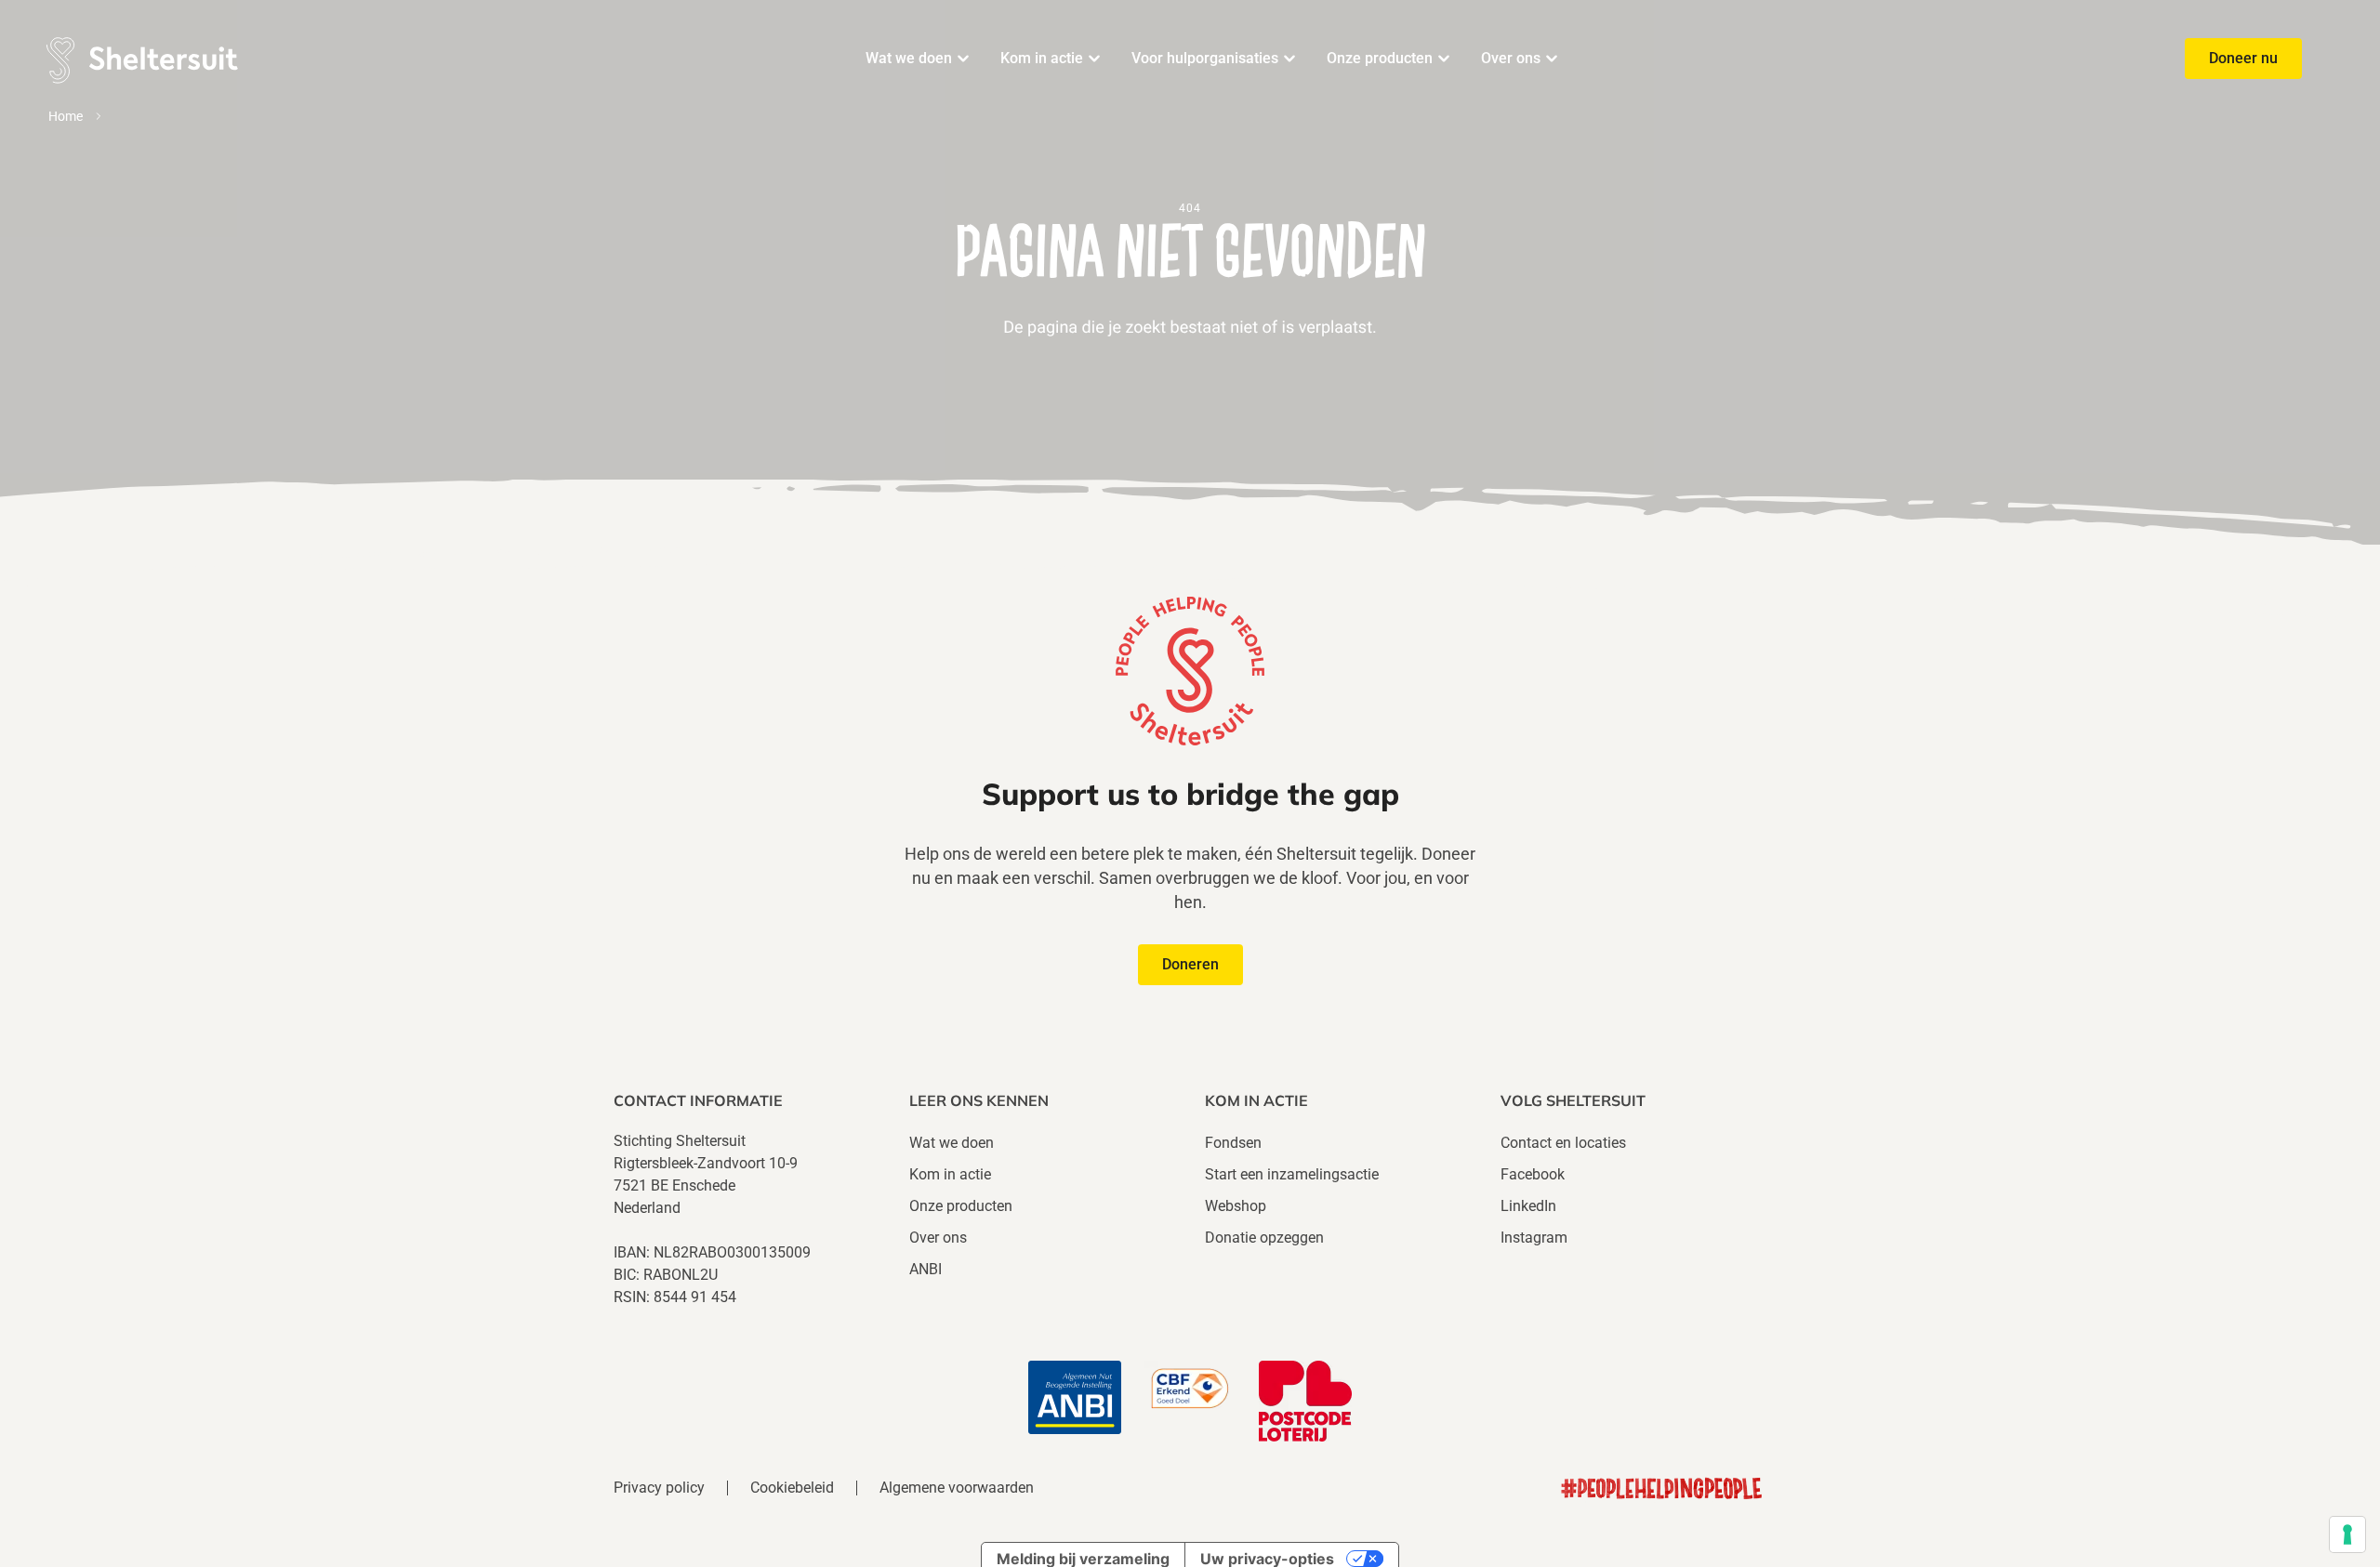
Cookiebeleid (792, 1488)
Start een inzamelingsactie (1292, 1174)
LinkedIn (1528, 1206)
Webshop (1236, 1206)
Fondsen (1233, 1143)
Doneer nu (2243, 58)
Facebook (1533, 1174)
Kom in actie (1042, 58)
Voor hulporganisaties (1205, 58)
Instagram (1534, 1238)
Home (66, 116)
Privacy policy (659, 1488)
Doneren (1190, 964)
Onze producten (1380, 58)
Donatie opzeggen (1264, 1238)
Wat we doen (909, 58)
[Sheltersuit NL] (140, 58)
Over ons (1511, 58)
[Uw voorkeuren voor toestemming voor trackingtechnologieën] (2347, 1534)
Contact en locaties (1563, 1143)
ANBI (926, 1269)
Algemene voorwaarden (957, 1488)
